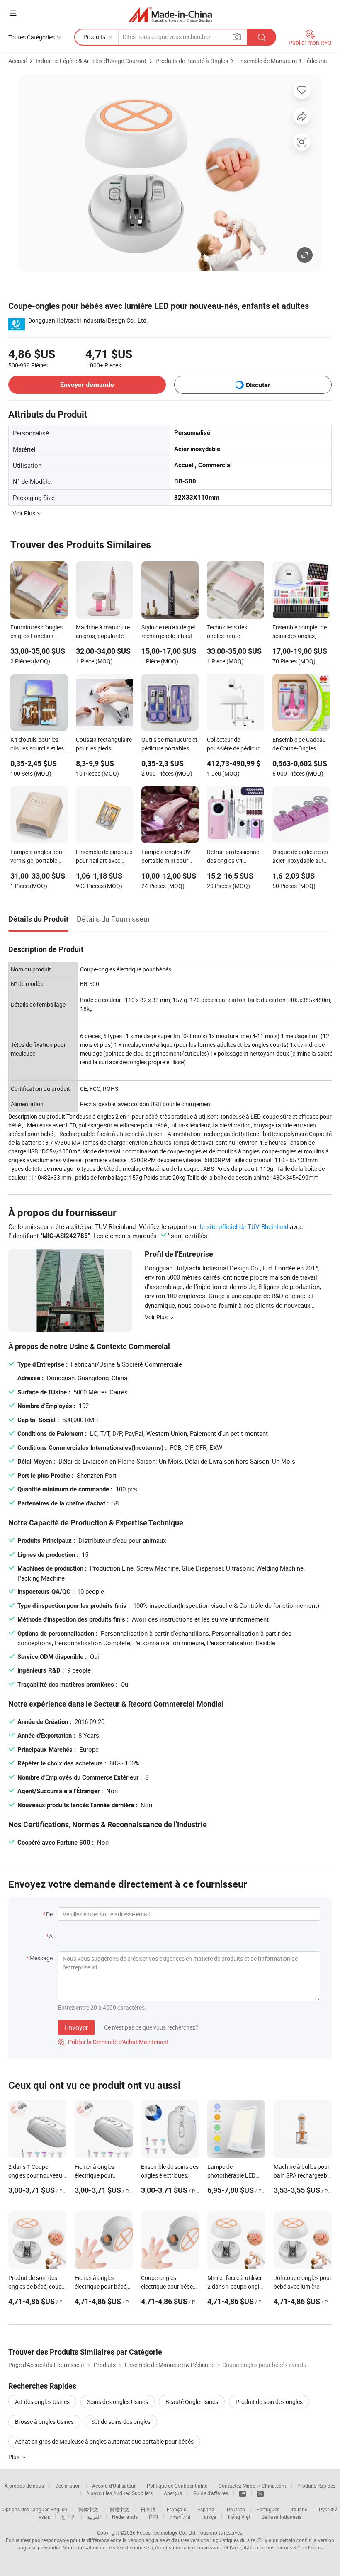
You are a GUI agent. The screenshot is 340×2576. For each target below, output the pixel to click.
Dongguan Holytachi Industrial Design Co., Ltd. (88, 320)
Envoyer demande (87, 385)
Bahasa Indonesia (282, 2517)
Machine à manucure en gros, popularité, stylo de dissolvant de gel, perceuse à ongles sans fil (104, 632)
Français (176, 2509)
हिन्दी (153, 2517)
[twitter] (260, 2493)
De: (50, 1914)
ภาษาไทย (180, 2517)
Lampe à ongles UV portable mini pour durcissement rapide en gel (168, 857)
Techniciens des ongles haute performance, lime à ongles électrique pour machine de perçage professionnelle (235, 632)
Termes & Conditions (299, 2547)
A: (51, 1936)
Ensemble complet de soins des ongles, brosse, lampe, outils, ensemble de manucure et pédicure (300, 632)
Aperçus (173, 2493)
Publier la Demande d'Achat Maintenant (113, 2042)
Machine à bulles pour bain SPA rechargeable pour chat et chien (302, 2175)
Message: (42, 1958)
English (59, 2509)
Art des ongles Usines (42, 2402)
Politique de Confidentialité (177, 2486)
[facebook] (243, 2493)
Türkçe (209, 2517)
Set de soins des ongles (121, 2422)
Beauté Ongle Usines (192, 2402)
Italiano (299, 2509)
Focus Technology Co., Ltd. (167, 2532)
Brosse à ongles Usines (44, 2422)
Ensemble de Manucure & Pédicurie (282, 61)
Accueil (17, 61)
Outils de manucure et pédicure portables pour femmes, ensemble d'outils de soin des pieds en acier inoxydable (170, 745)
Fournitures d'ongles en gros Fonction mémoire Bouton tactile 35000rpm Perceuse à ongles (36, 632)
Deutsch (236, 2509)
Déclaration (68, 2486)
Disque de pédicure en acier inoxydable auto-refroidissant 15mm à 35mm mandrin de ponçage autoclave (301, 857)
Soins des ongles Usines (118, 2402)
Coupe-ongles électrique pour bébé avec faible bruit (167, 2286)
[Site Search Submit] (262, 37)
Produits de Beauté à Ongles (192, 61)
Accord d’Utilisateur (114, 2486)
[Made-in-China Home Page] (170, 14)
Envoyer (76, 2027)
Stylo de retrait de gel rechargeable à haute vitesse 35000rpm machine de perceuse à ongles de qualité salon (169, 632)
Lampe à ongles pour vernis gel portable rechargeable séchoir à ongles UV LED (37, 857)
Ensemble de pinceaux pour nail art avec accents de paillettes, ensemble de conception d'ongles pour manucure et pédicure (104, 857)
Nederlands (125, 2517)
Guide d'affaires (211, 2493)
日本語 (148, 2509)
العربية (94, 2517)
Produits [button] (94, 37)
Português (268, 2509)
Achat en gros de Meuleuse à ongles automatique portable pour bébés (104, 2441)
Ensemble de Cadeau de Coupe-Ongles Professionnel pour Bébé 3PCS (299, 745)
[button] (13, 13)
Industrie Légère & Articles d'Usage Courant (91, 61)
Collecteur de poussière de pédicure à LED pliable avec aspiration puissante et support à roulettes (235, 745)
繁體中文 (119, 2509)
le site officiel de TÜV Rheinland (244, 1226)
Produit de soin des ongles (269, 2402)
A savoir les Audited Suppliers (119, 2493)
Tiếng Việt (239, 2517)
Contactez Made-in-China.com (252, 2486)
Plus (15, 2457)
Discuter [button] (258, 385)
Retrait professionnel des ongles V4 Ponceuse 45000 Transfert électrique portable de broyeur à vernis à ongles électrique (234, 857)
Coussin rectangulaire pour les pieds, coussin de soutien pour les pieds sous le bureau (104, 745)
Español (206, 2509)
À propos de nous (24, 2486)
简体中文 (88, 2509)
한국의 (68, 2517)
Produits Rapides (316, 2486)
